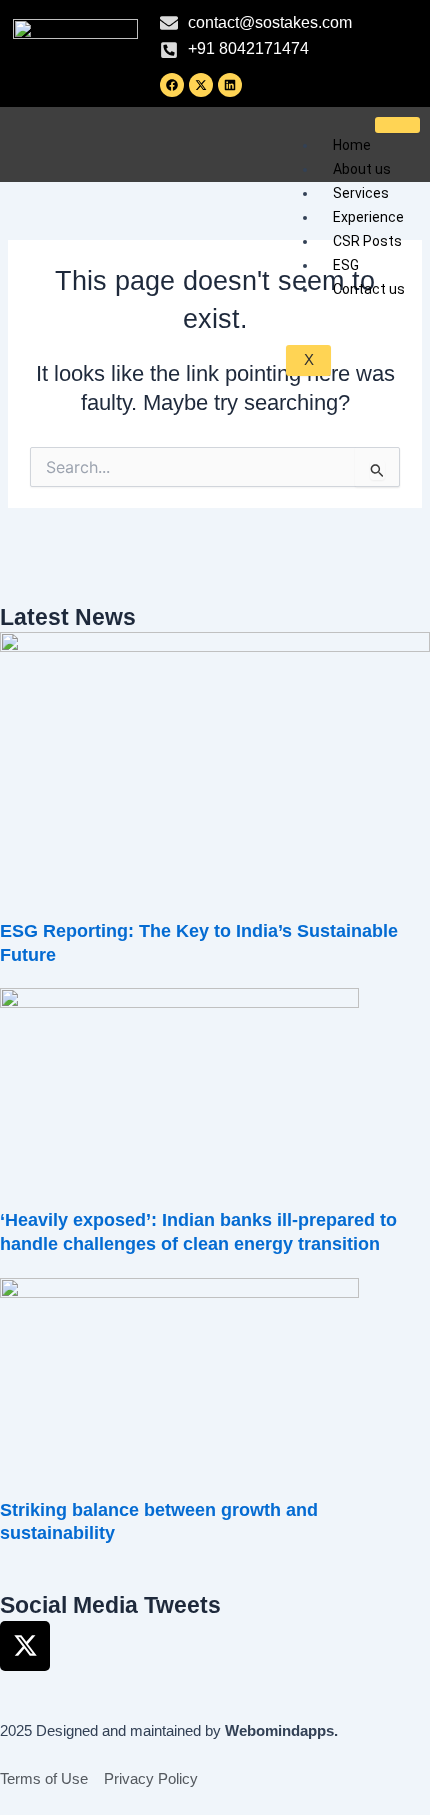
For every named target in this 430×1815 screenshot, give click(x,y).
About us (362, 169)
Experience (368, 217)
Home (352, 145)
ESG (346, 265)
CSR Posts (367, 241)
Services (361, 193)
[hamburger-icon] (397, 125)
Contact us (369, 289)
